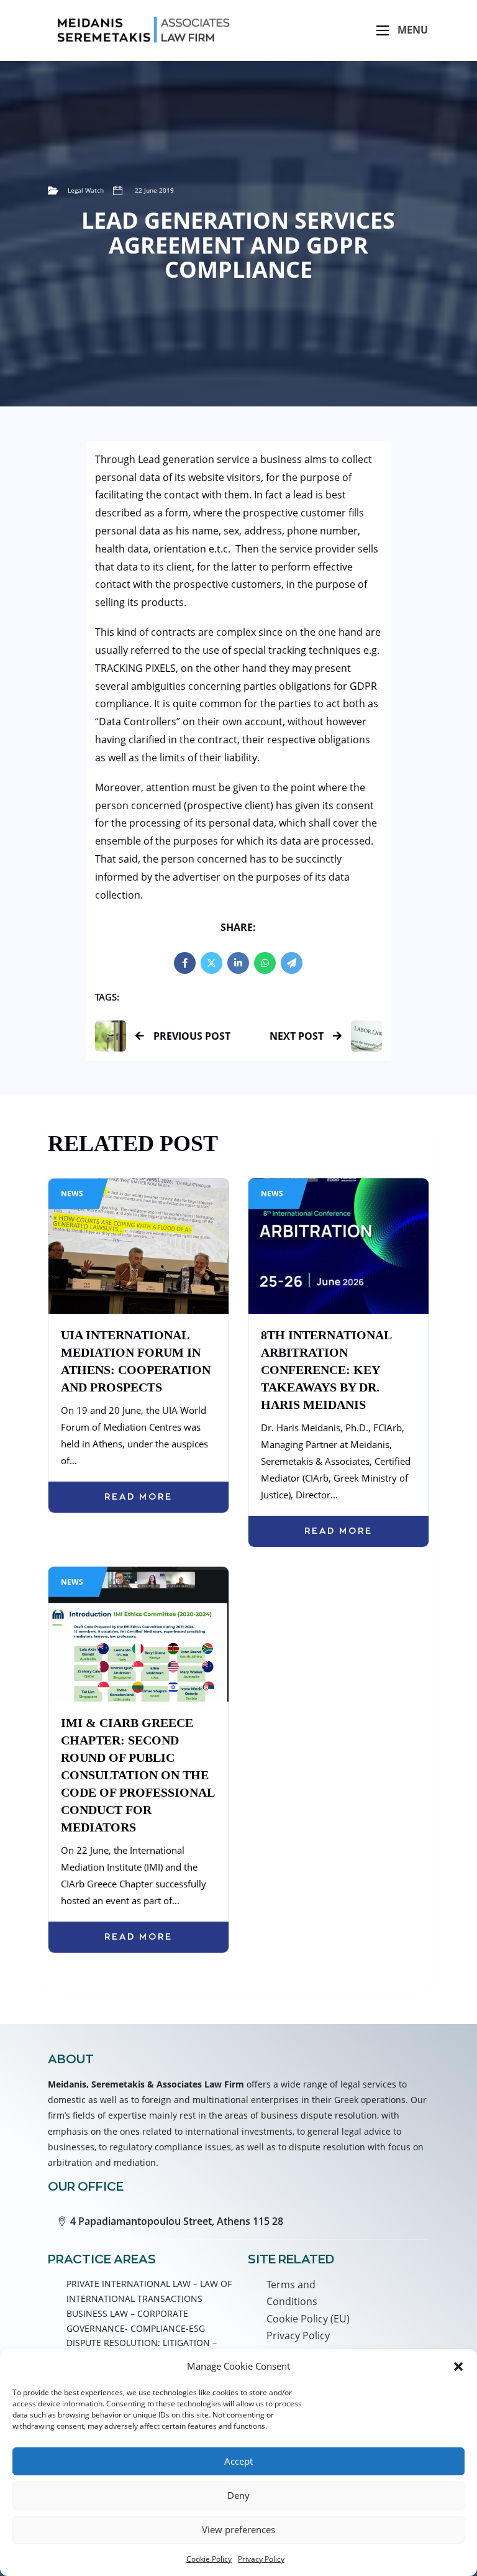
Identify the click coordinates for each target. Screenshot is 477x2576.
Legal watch (86, 190)
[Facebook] (185, 963)
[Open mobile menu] (383, 30)
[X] (211, 963)
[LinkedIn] (238, 963)
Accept (238, 2461)
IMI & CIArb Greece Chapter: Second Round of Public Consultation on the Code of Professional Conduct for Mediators (138, 1775)
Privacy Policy (261, 2559)
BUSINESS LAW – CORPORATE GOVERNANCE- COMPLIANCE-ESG (136, 2321)
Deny (238, 2495)
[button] (458, 2367)
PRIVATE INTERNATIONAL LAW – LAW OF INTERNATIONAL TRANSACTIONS (149, 2291)
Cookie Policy (209, 2559)
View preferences (238, 2529)
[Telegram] (292, 963)
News (72, 1194)
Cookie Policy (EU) (308, 2319)
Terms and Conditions (292, 2293)
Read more (139, 1497)
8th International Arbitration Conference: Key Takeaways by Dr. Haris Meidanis (326, 1370)
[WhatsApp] (265, 963)
